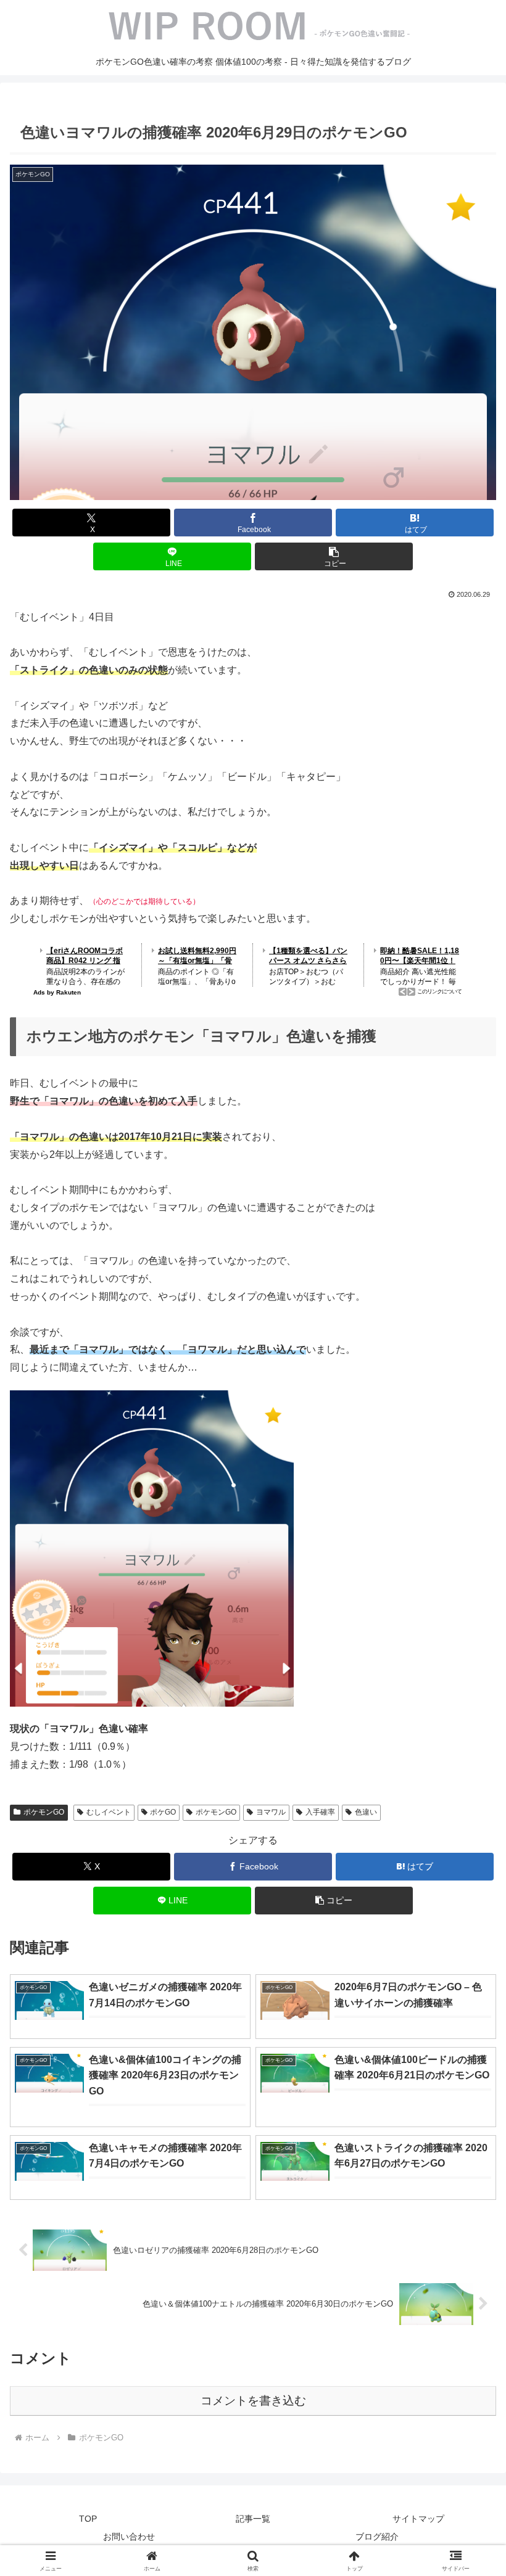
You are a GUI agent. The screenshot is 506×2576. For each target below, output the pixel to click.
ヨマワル (271, 1812)
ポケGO (163, 1812)
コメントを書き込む (253, 2401)
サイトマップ (418, 2519)
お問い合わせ (129, 2537)
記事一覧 (253, 2519)
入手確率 (320, 1812)
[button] (334, 556)
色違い (366, 1812)
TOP (88, 2519)
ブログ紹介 (377, 2537)
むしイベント (109, 1812)
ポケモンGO (44, 1812)
